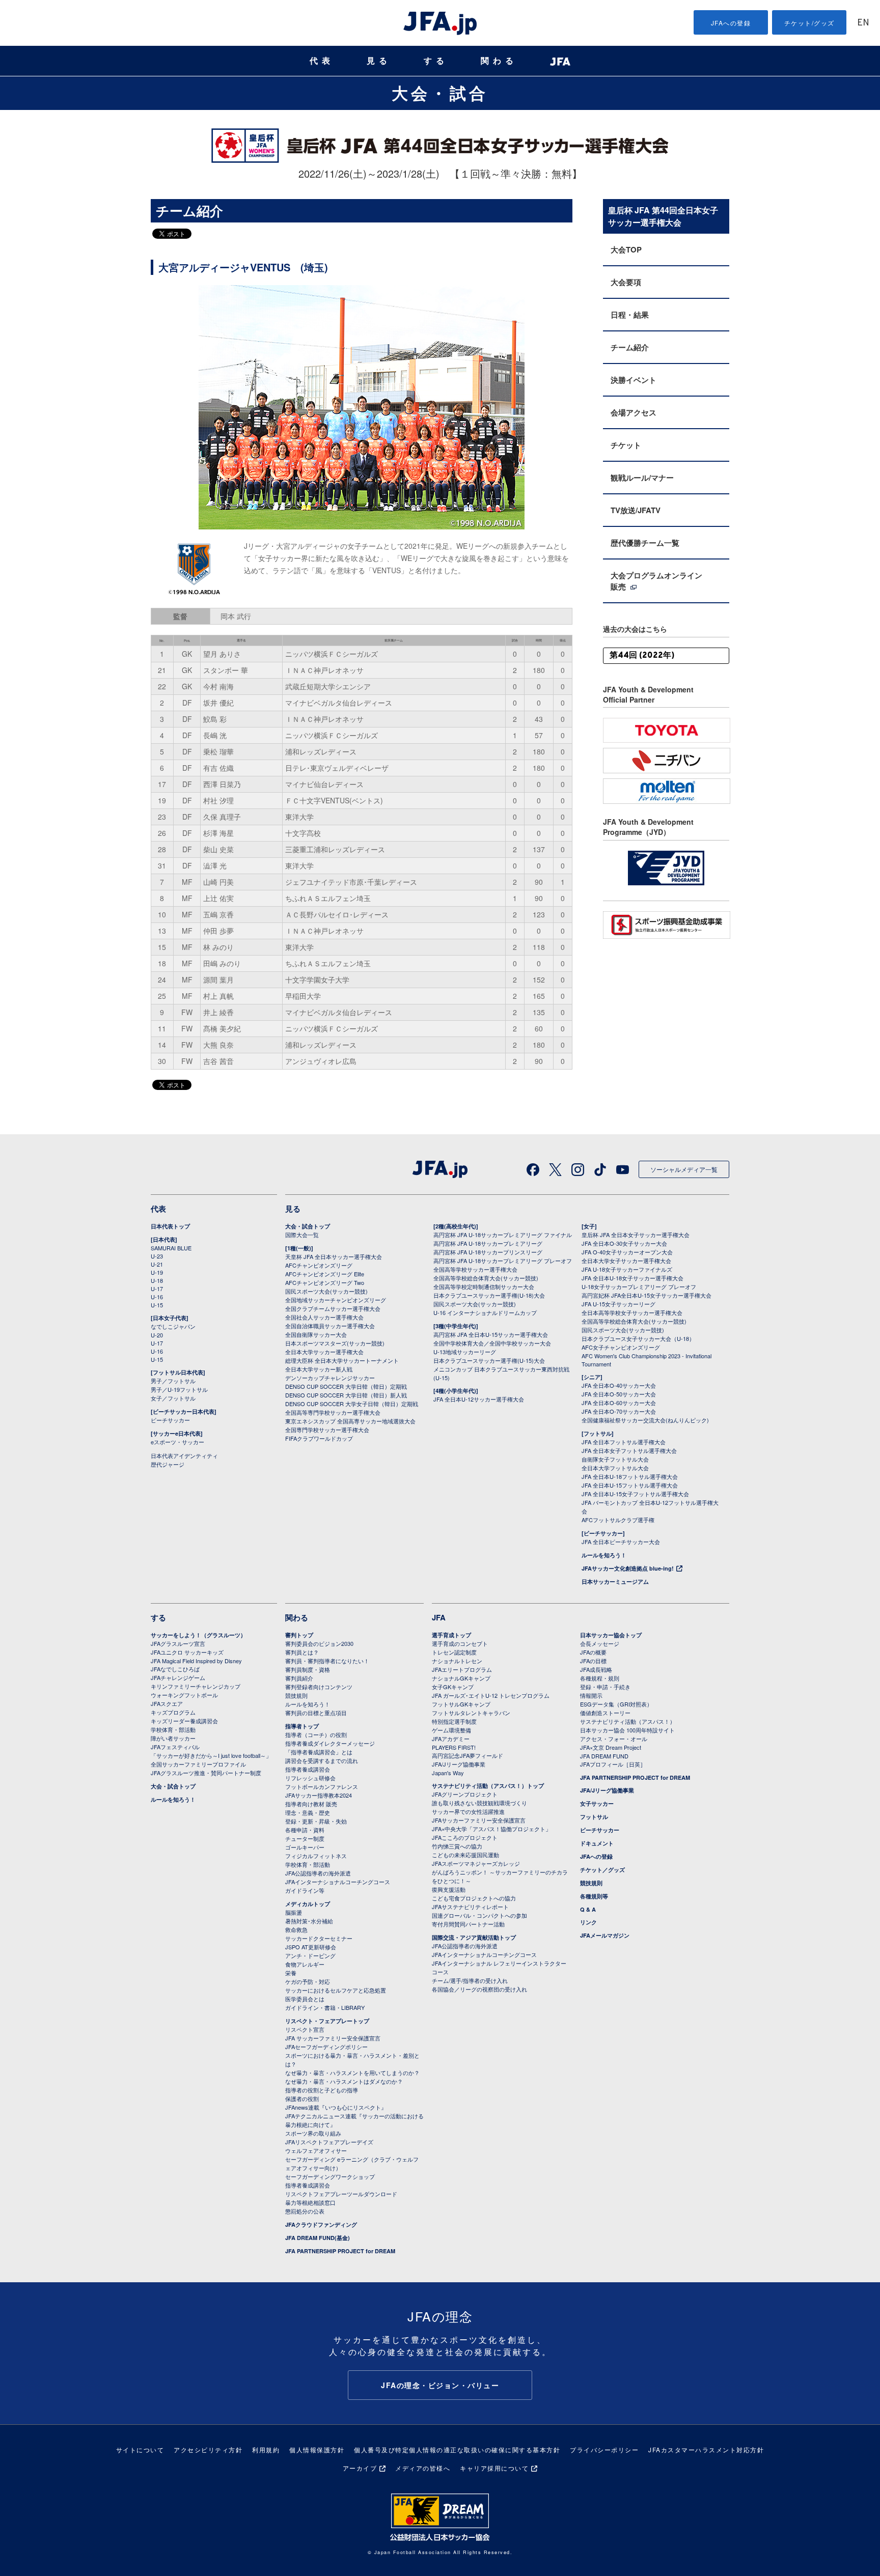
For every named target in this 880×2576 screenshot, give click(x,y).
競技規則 (296, 1695)
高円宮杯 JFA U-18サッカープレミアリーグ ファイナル (503, 1235)
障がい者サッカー (173, 1738)
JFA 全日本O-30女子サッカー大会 (624, 1243)
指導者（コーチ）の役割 (316, 1734)
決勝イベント (634, 380)
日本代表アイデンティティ (184, 1455)
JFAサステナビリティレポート (470, 1907)
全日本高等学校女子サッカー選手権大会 (632, 1312)
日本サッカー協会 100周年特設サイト (627, 1730)
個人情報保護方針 (317, 2449)
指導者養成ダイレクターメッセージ (330, 1743)
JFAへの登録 (731, 23)
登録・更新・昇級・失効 (316, 1821)
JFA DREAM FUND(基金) (318, 2238)
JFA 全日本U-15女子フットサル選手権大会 (635, 1494)
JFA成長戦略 (596, 1669)
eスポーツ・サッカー (177, 1442)
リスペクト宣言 (305, 2029)
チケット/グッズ (809, 23)
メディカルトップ (308, 1904)
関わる (499, 61)
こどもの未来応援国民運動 (465, 1855)
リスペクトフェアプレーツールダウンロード (341, 2194)
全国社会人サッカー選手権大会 (324, 1317)
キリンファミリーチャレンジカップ (196, 1686)
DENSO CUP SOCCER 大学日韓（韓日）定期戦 (346, 1386)
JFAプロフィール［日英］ (613, 1764)
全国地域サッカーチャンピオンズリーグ (336, 1300)
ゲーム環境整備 (451, 1730)
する (436, 61)
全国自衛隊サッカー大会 (316, 1334)
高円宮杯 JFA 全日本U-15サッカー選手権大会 (491, 1334)
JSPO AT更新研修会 (311, 1947)
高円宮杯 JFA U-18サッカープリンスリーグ (488, 1252)
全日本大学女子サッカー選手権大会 (626, 1261)
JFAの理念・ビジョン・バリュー (440, 2385)
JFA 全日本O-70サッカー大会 (619, 1411)
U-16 (157, 1297)
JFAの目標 (593, 1661)
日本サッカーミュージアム (615, 1581)
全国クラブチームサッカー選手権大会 (333, 1308)
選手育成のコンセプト (460, 1643)
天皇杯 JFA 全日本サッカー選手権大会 (334, 1256)
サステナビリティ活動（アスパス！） (628, 1721)
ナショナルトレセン (457, 1661)
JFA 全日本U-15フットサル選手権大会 (630, 1485)
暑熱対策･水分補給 (309, 1921)
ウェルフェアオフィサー (316, 2150)
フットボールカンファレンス (322, 1786)
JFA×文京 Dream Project (611, 1747)
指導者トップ (302, 1726)
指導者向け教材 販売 (311, 1804)
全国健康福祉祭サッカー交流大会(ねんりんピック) (645, 1420)
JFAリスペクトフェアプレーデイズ (329, 2142)
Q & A (588, 1909)
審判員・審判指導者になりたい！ (327, 1661)
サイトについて (140, 2449)
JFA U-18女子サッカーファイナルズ (627, 1269)
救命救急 (296, 1929)
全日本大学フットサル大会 (615, 1468)
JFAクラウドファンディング (321, 2224)
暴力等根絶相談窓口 (310, 2202)
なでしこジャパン (173, 1326)
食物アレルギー (305, 1964)
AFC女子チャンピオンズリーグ (621, 1347)
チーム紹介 (630, 347)
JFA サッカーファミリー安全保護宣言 (333, 2038)
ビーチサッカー (170, 1420)
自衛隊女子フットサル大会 (615, 1459)
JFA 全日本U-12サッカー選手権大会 (479, 1399)
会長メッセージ (600, 1643)
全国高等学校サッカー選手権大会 (475, 1269)
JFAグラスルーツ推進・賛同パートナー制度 (206, 1773)
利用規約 (266, 2449)
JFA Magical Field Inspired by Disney (196, 1661)
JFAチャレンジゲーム (178, 1677)
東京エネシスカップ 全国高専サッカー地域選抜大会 (350, 1421)
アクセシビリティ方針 (208, 2449)
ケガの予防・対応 (308, 1981)
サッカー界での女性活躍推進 (468, 1811)
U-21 (157, 1264)
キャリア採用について (494, 2468)
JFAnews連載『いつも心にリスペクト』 (336, 2107)
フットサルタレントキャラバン (471, 1713)
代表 (322, 61)
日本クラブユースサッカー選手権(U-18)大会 (489, 1295)
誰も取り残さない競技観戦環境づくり (479, 1803)
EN (863, 23)
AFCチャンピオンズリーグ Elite (325, 1274)
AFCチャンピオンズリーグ (319, 1265)
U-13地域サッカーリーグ (465, 1352)
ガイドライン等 (305, 1890)
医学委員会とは (305, 1999)
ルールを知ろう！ (604, 1555)
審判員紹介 (299, 1678)
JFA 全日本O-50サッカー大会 (619, 1394)
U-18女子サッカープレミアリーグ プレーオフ (639, 1286)
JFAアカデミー (451, 1739)
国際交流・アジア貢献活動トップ (474, 1937)
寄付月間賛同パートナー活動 (468, 1924)
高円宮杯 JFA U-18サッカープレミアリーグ (488, 1243)
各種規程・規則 (600, 1678)
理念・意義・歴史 (308, 1812)
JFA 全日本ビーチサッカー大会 (621, 1542)
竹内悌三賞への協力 (457, 1846)
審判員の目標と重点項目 (316, 1713)
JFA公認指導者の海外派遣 (318, 1873)
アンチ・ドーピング (310, 1955)
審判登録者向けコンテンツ (319, 1687)
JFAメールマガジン (605, 1935)
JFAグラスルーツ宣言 (178, 1643)
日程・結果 (630, 315)
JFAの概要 (593, 1652)
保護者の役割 (302, 2098)
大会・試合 (440, 93)
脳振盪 (294, 1912)
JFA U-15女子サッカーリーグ (618, 1304)
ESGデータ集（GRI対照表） (616, 1704)
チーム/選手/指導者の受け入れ (470, 1980)
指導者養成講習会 (308, 1769)
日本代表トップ (170, 1226)
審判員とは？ (302, 1652)
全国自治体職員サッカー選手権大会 (330, 1326)
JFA (439, 1617)
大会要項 (626, 282)
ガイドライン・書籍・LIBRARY (325, 2007)
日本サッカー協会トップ (611, 1635)
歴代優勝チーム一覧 (645, 543)
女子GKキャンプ (453, 1687)
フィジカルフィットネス (316, 1856)
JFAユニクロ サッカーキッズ (187, 1652)
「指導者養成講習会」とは (319, 1752)
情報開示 (591, 1695)
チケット (626, 445)
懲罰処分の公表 (305, 2211)
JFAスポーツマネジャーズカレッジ (476, 1863)
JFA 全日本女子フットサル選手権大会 (629, 1450)
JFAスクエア (167, 1703)
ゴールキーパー (305, 1847)
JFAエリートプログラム (462, 1669)
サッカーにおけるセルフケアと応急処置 (336, 1990)
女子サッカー (597, 1803)
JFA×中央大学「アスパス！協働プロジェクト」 (491, 1829)
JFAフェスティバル (175, 1747)
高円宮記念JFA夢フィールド (468, 1755)
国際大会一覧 (302, 1235)
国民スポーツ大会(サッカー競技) (326, 1291)
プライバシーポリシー (604, 2449)
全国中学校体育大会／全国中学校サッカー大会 (492, 1343)
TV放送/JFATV (636, 510)
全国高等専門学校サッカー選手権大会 (333, 1412)
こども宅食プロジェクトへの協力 (474, 1898)
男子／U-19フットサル (179, 1389)
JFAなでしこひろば (175, 1669)
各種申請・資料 (305, 1830)
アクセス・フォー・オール (614, 1739)
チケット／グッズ (602, 1870)
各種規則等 (594, 1896)
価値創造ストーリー (605, 1713)
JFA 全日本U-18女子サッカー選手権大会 (632, 1278)
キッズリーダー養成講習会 (184, 1721)
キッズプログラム (173, 1712)
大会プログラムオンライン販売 (656, 581)
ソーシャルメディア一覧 (684, 1169)
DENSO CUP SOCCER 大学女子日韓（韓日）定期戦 (352, 1404)
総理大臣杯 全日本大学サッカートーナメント (342, 1360)
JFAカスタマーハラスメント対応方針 (706, 2449)
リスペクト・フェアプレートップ (327, 2021)
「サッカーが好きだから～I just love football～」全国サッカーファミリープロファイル (211, 1760)
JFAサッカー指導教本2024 (319, 1795)
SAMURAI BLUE (171, 1248)
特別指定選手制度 (454, 1721)
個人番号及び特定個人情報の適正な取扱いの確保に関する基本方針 (457, 2449)
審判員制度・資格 (308, 1669)
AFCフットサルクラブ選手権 (618, 1520)
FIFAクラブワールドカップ (319, 1438)
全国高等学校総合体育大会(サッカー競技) (486, 1278)
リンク (588, 1922)
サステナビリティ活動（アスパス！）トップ (488, 1786)
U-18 (157, 1280)
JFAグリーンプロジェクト (465, 1794)
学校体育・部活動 (173, 1729)
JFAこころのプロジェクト (465, 1837)
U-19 (157, 1272)
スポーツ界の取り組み (313, 2133)
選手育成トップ (451, 1635)
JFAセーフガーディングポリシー (326, 2047)
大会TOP (626, 249)
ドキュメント (597, 1843)
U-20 (157, 1335)
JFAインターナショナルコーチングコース (338, 1882)
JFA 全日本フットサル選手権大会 (624, 1442)
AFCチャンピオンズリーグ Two (325, 1282)
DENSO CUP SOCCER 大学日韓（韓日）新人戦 (346, 1395)
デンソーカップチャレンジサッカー (330, 1378)
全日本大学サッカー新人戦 (319, 1369)
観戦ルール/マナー (642, 478)
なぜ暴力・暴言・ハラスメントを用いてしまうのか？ (352, 2073)
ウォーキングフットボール (184, 1695)
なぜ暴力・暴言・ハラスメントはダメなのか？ (344, 2081)
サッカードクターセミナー (319, 1938)
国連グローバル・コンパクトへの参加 (479, 1915)
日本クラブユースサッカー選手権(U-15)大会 (489, 1360)
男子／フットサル (173, 1381)
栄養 (291, 1973)
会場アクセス (634, 412)
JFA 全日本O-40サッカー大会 (619, 1385)
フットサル (594, 1817)
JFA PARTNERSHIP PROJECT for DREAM (340, 2251)
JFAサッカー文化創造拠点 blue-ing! (628, 1568)
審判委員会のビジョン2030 (319, 1643)
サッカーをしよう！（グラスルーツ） (198, 1635)
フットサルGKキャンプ (461, 1704)
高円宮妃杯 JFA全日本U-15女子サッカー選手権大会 (647, 1295)
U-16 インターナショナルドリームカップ (485, 1312)
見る (379, 61)
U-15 (157, 1305)
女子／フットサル (173, 1398)
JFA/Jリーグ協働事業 (459, 1764)
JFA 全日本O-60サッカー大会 (619, 1403)
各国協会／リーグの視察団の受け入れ (479, 1989)
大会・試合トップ (308, 1226)
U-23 (157, 1256)
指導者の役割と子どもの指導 (322, 2090)
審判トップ (299, 1635)
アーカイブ (360, 2468)
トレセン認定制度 (454, 1652)
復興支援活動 (449, 1889)
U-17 (157, 1289)
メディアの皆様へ (423, 2468)
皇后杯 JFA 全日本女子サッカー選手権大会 (636, 1235)
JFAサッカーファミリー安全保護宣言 (479, 1820)
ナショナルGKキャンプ (461, 1678)
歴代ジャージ (168, 1464)
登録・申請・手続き (605, 1687)
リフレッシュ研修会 (310, 1778)
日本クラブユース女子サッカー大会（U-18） (638, 1338)
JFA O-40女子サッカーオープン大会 (627, 1252)
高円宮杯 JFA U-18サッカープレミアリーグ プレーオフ (503, 1261)
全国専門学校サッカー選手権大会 (327, 1430)
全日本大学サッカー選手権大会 (324, 1352)
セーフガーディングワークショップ (330, 2176)
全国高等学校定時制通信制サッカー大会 (484, 1286)
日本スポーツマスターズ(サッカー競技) (335, 1343)
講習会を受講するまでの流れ (322, 1760)
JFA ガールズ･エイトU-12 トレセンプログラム (491, 1695)
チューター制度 (305, 1838)
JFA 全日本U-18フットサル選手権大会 (630, 1476)
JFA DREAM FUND (604, 1756)
